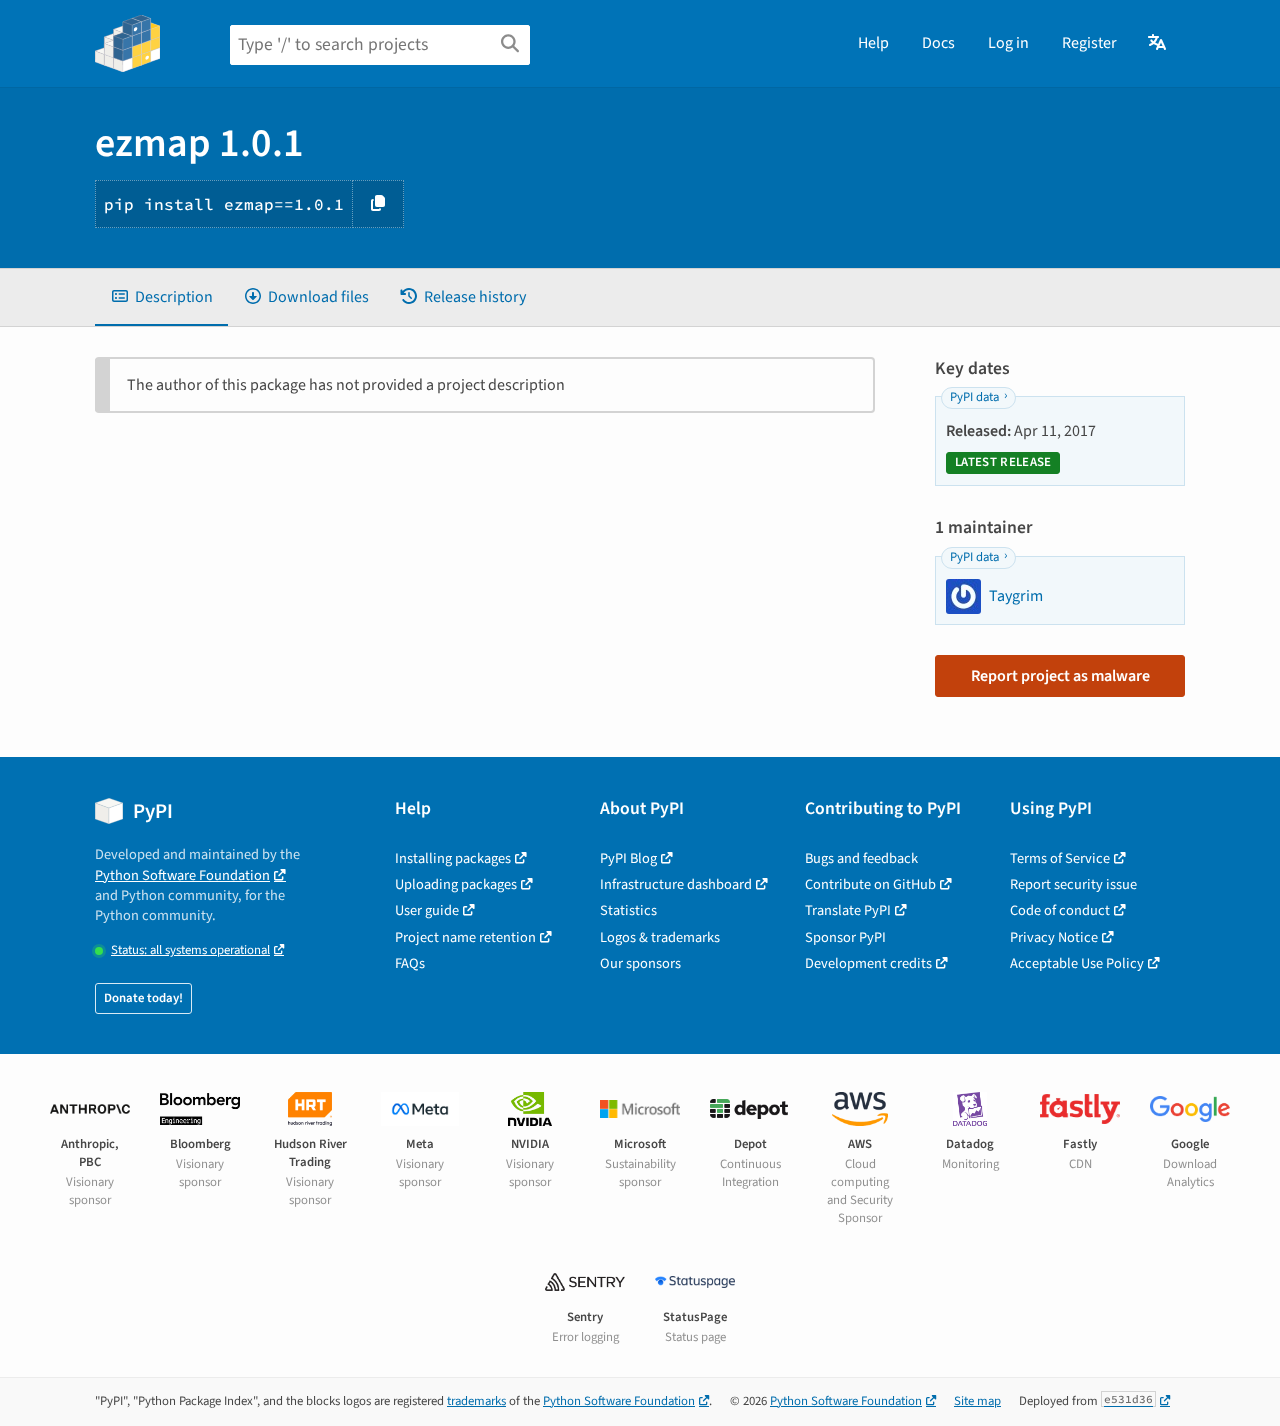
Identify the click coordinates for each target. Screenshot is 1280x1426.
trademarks (476, 1401)
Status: (190, 950)
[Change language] (1158, 43)
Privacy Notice (1054, 937)
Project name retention (465, 937)
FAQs (410, 963)
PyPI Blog (628, 858)
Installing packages (453, 858)
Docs (938, 43)
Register (1089, 43)
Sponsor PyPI (845, 937)
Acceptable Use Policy (1077, 963)
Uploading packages (456, 884)
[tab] (161, 297)
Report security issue (1073, 884)
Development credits (868, 963)
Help (873, 43)
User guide (427, 910)
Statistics (628, 910)
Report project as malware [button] (1060, 676)
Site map (977, 1401)
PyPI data (974, 397)
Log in (1008, 43)
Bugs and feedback (861, 858)
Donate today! (143, 998)
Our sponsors (640, 963)
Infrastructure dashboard (676, 884)
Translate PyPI (848, 910)
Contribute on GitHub (870, 884)
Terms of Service (1060, 858)
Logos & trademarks (660, 937)
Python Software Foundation (182, 875)
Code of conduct (1060, 910)
